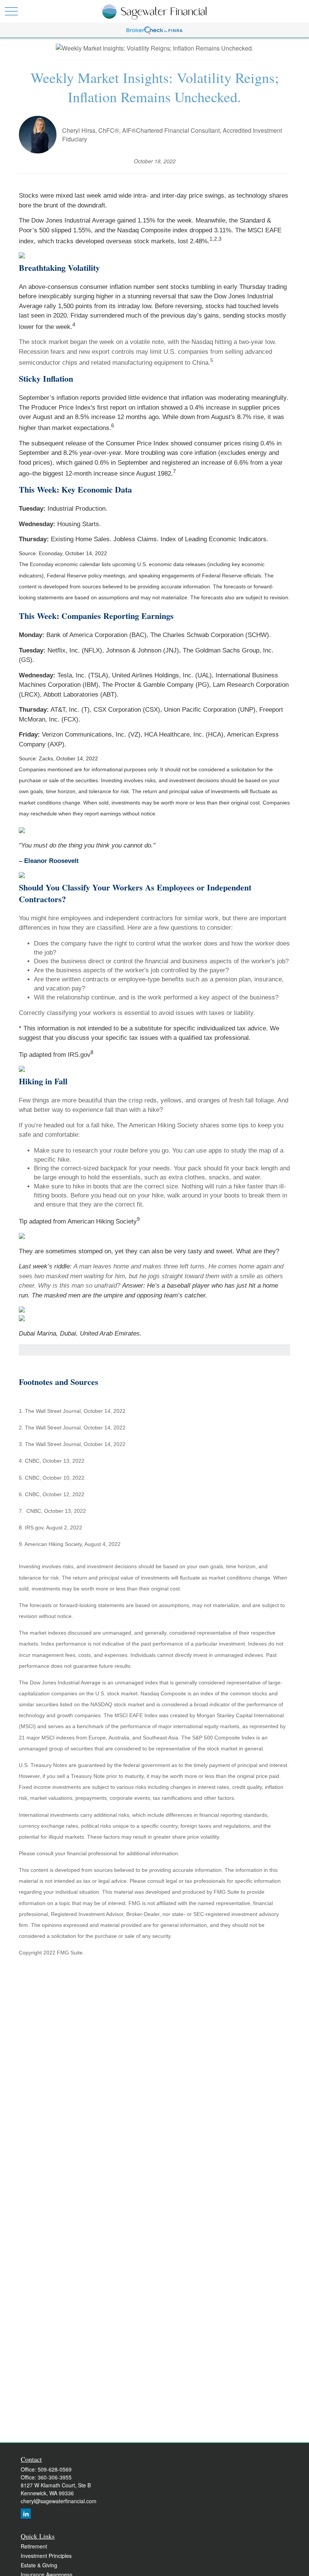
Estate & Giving (39, 2565)
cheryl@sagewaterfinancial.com (59, 2501)
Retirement (34, 2546)
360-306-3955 (55, 2477)
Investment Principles (46, 2556)
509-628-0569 (55, 2469)
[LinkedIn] (26, 2514)
